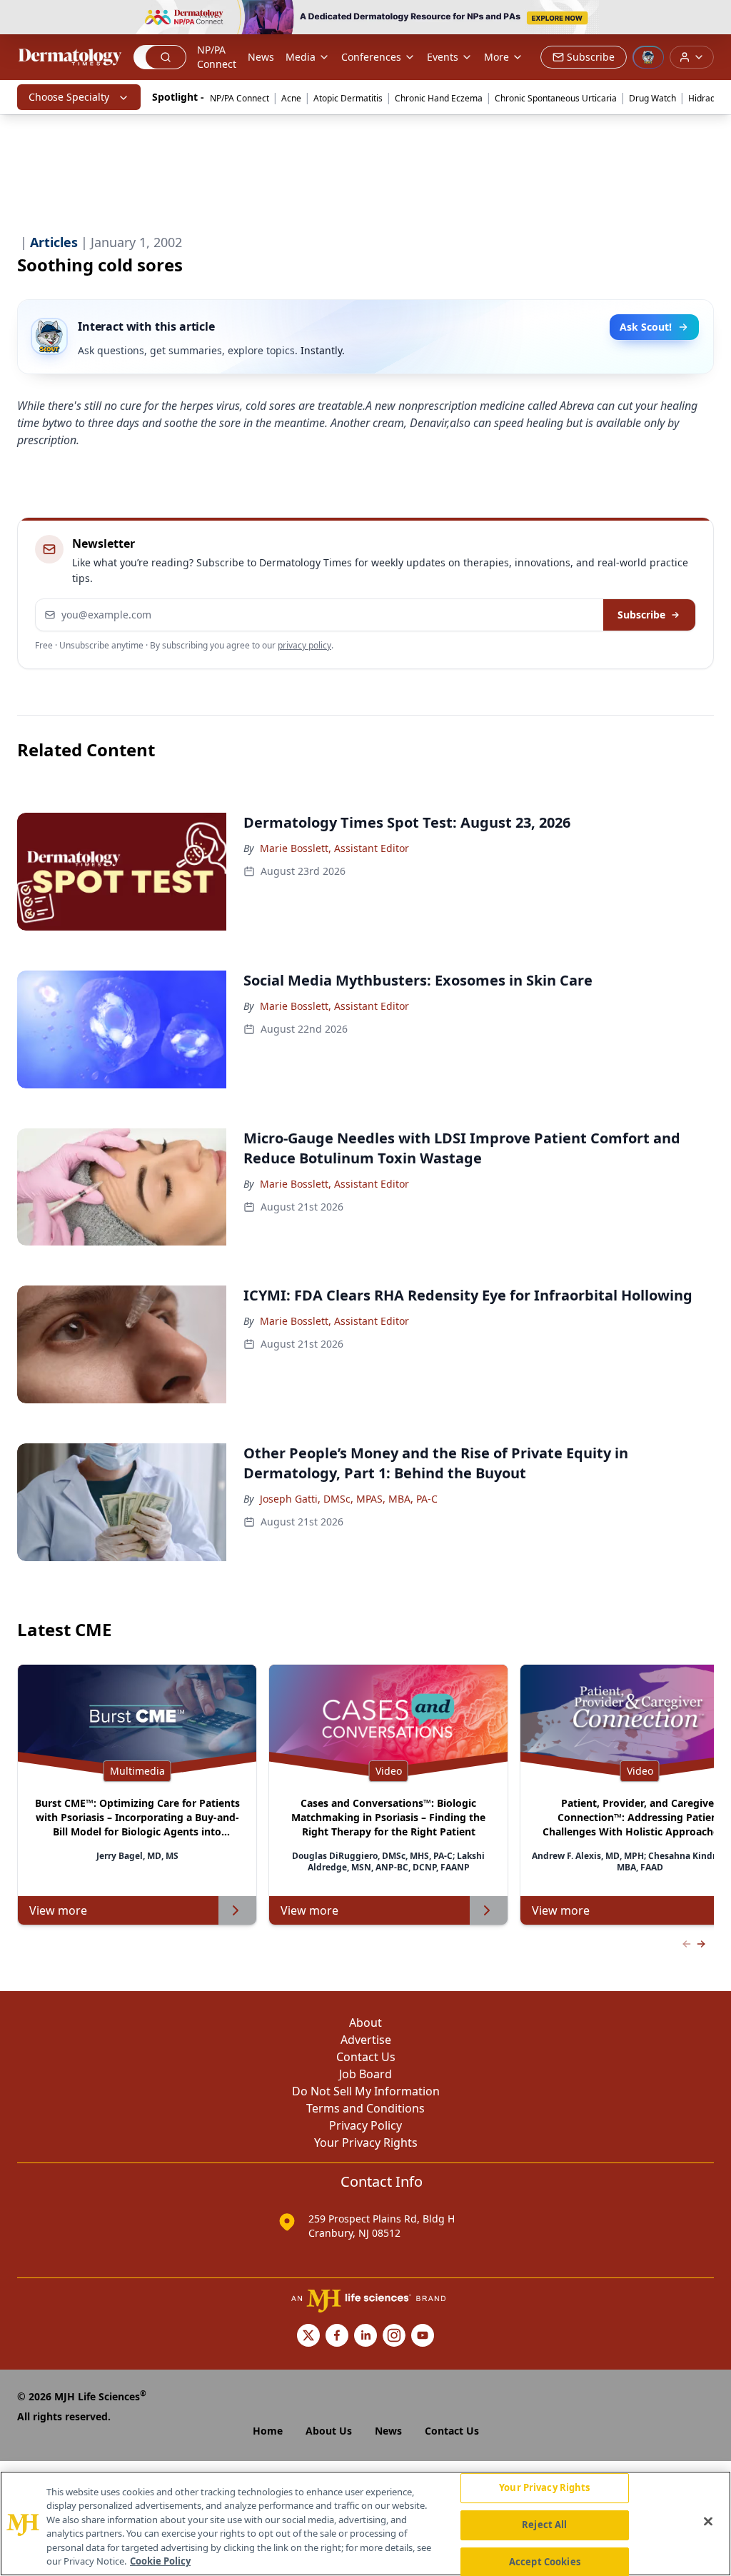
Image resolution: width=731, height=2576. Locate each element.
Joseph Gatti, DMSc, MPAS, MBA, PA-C (349, 1499)
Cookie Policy (160, 2561)
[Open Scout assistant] (648, 57)
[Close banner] (712, 19)
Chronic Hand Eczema (439, 98)
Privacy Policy (365, 2125)
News (261, 57)
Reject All (544, 2525)
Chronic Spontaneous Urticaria (556, 98)
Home (268, 2431)
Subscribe (641, 615)
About (365, 2023)
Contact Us (366, 2057)
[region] (365, 2524)
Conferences (371, 57)
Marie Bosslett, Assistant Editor (334, 848)
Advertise (366, 2040)
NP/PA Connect (217, 57)
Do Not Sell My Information (366, 2091)
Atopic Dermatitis (348, 98)
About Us (329, 2431)
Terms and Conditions (365, 2108)
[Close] (708, 2522)
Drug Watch (652, 98)
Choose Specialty (69, 97)
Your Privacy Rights (366, 2143)
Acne (291, 98)
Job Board (365, 2074)
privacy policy (304, 645)
